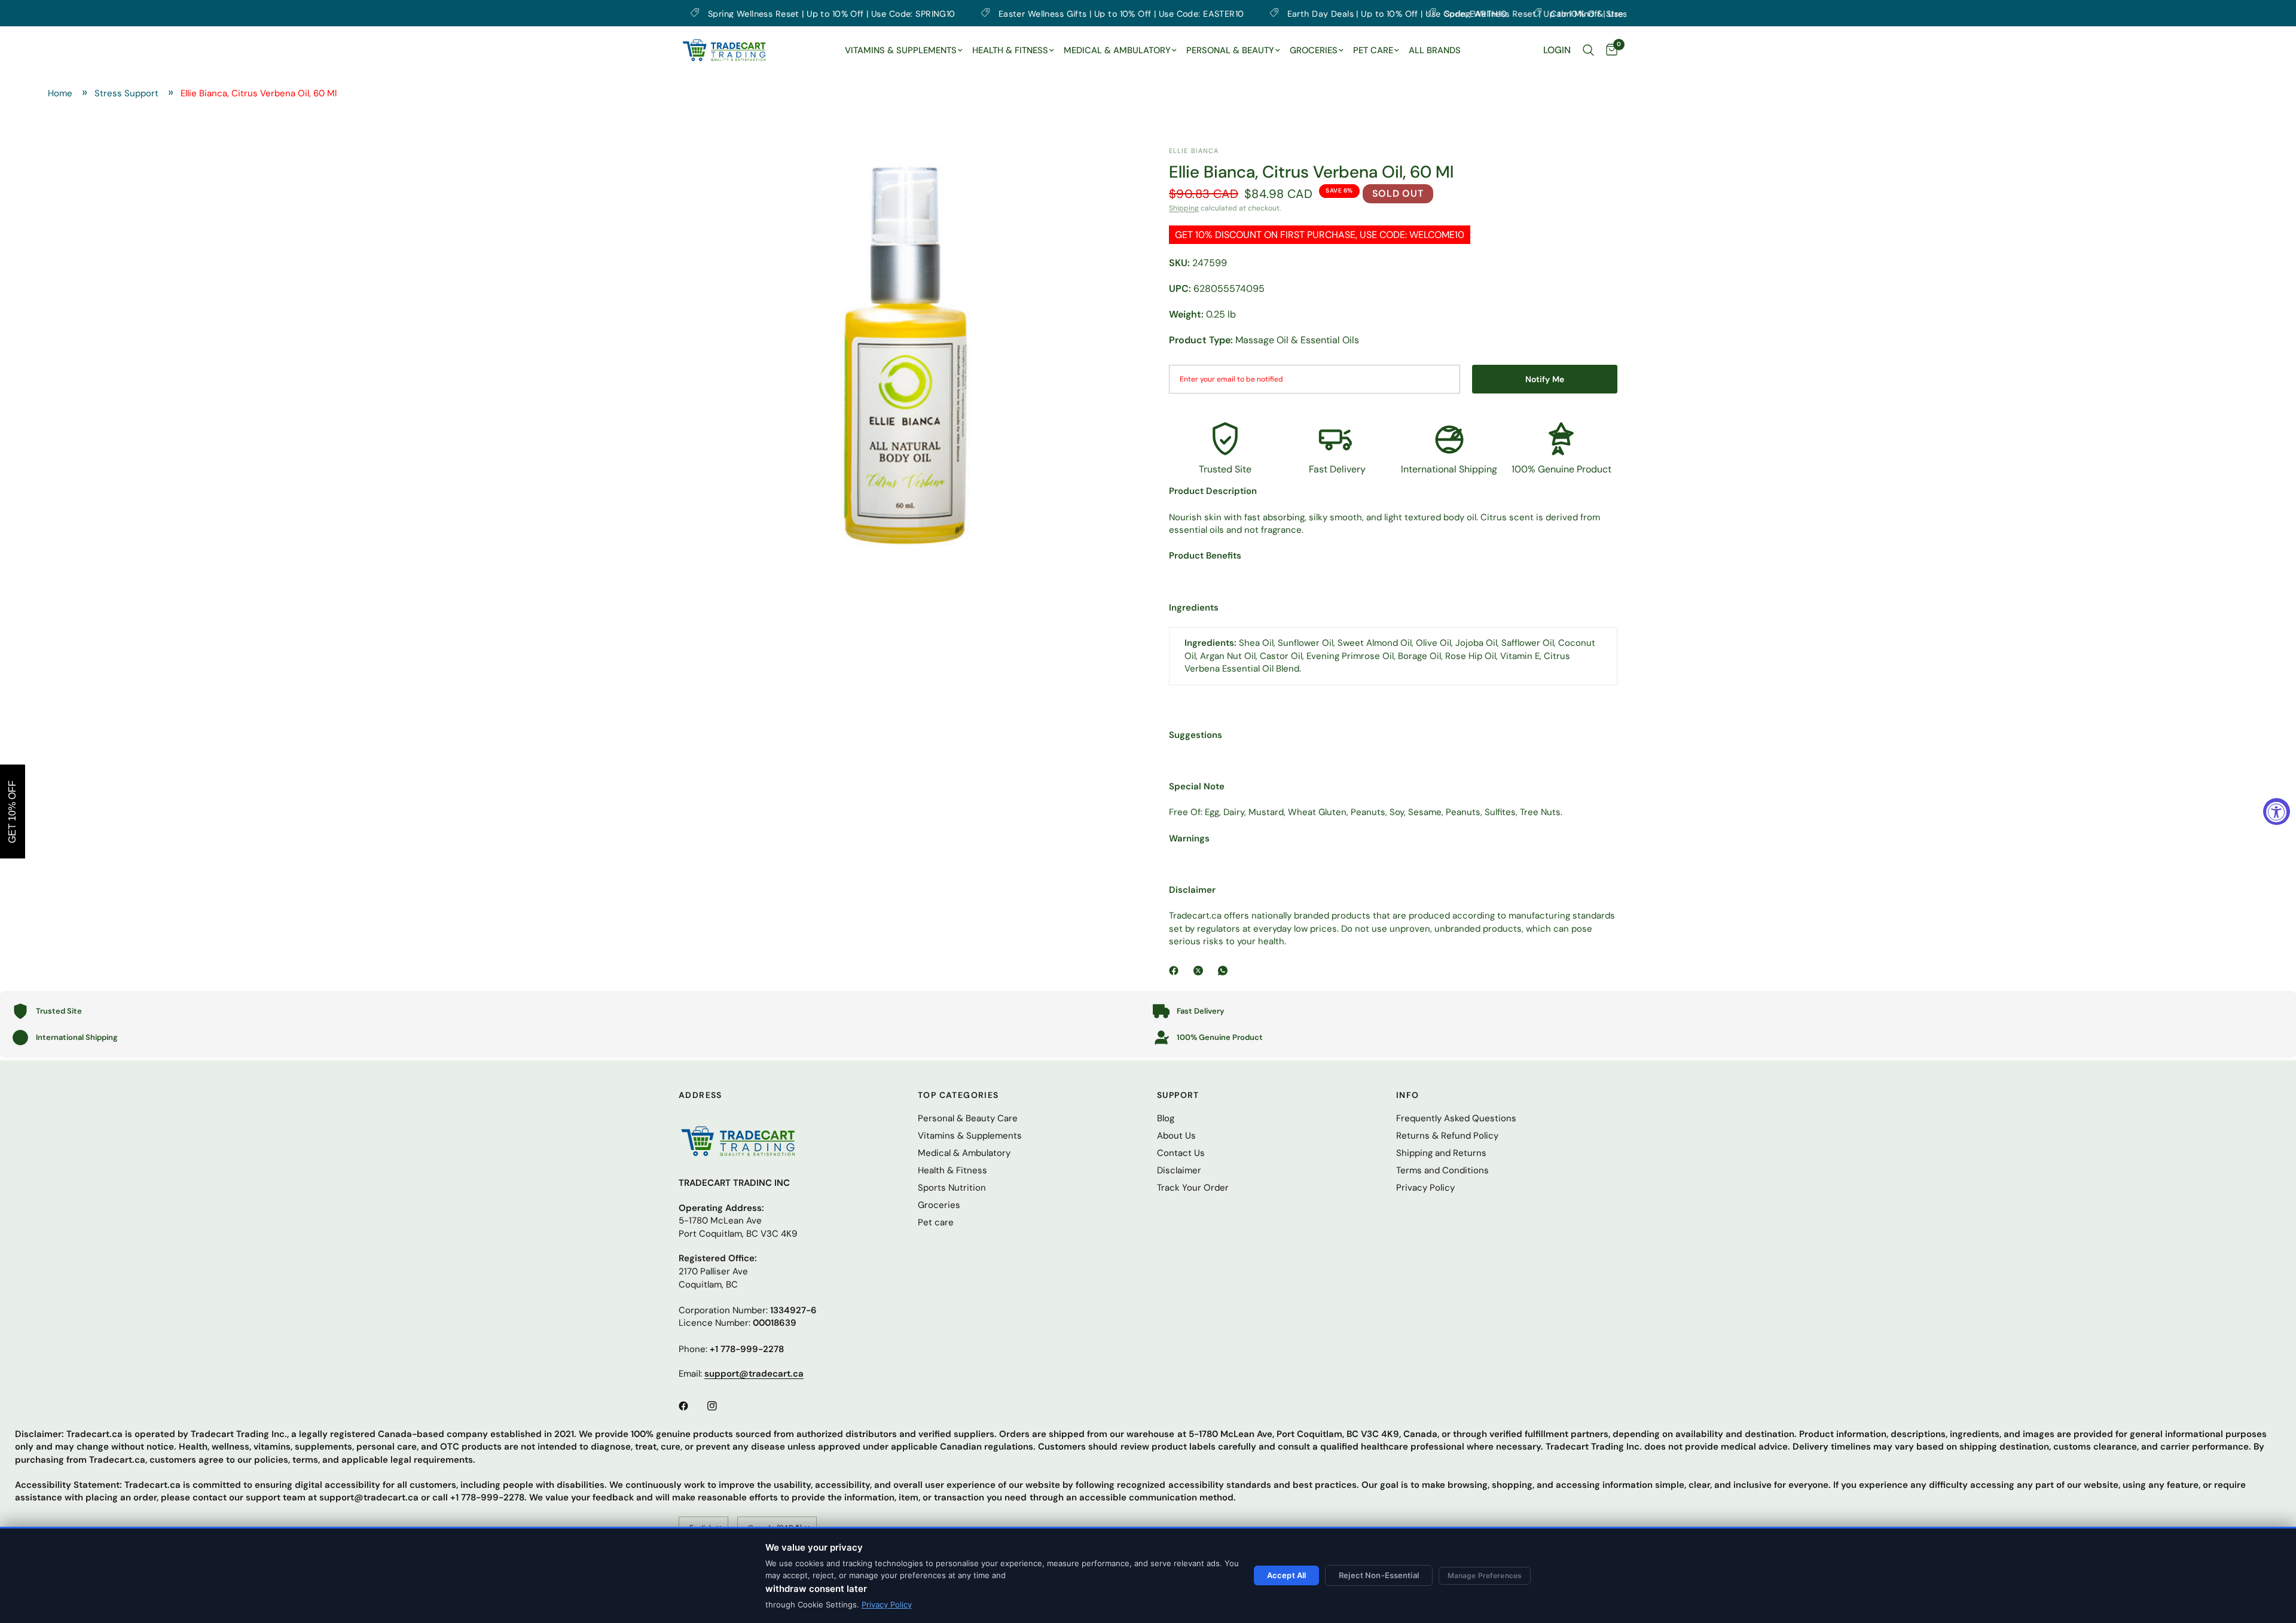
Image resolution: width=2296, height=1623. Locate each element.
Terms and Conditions (1442, 1170)
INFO (1408, 1095)
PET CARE (1373, 50)
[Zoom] (1108, 172)
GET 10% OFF (12, 812)
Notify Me (1545, 379)
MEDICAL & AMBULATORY (1117, 50)
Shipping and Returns (1441, 1153)
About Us (1176, 1136)
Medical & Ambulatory (964, 1153)
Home (60, 93)
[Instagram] (720, 1406)
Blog (1166, 1118)
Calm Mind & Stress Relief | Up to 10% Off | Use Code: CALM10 (840, 13)
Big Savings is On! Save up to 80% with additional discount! (1136, 13)
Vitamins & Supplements (970, 1136)
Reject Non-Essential (1379, 1575)
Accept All (1286, 1575)
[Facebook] (1176, 971)
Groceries (939, 1205)
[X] (1201, 971)
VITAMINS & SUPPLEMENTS (901, 50)
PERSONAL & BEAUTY (1230, 50)
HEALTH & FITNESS (1010, 50)
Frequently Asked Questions (1456, 1118)
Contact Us (1181, 1153)
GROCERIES (1314, 50)
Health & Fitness (952, 1170)
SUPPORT (1178, 1095)
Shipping (1184, 208)
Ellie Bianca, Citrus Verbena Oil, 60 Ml (259, 93)
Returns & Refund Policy (1447, 1136)
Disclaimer (1179, 1170)
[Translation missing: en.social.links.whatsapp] (1225, 971)
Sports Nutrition (952, 1188)
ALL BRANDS (1435, 50)
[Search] (1588, 50)
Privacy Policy (887, 1604)
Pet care (936, 1222)
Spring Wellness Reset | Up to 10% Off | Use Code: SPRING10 (1467, 13)
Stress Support (126, 93)
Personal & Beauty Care (968, 1118)
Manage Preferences (1485, 1575)
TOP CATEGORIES (958, 1095)
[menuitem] (904, 51)
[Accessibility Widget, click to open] (2277, 812)
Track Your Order (1193, 1188)
